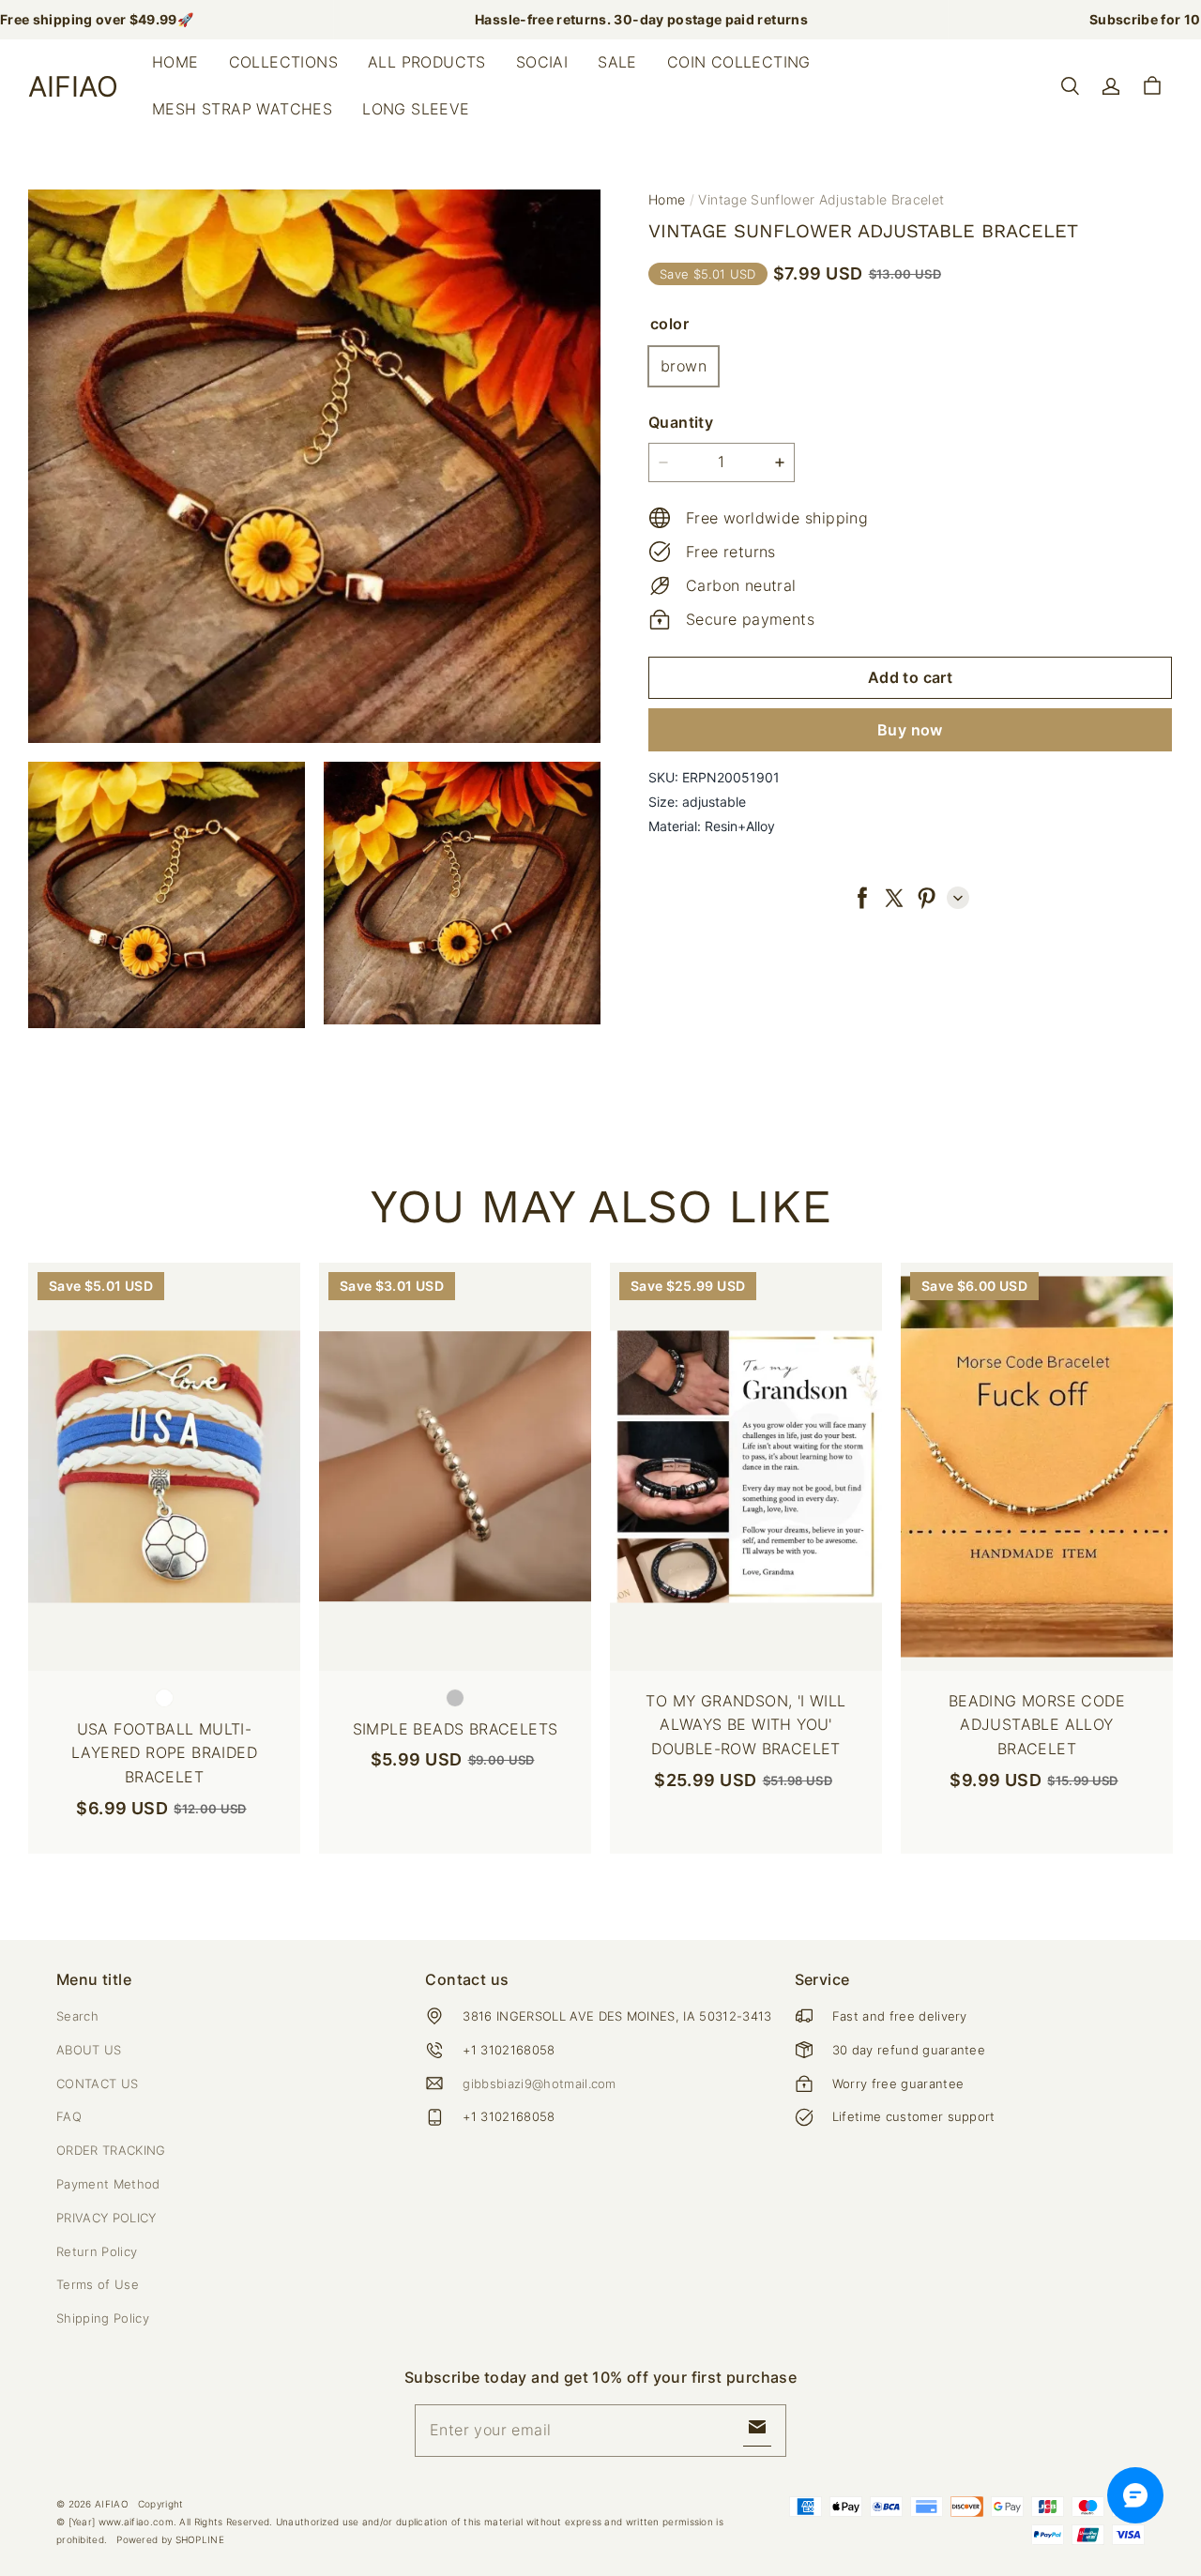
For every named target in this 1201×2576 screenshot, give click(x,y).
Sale (617, 62)
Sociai (542, 62)
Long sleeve (416, 109)
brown (684, 365)
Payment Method (108, 2184)
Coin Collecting (739, 62)
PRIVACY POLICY (106, 2218)
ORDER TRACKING (111, 2150)
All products (427, 62)
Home (175, 62)
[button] (1070, 86)
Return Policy (97, 2251)
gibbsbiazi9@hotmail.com (539, 2084)
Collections (283, 62)
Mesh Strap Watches (242, 109)
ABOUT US (89, 2050)
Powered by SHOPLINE (170, 2539)
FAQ (69, 2116)
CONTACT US (97, 2084)
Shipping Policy (103, 2318)
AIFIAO (112, 2504)
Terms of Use (98, 2284)
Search (77, 2016)
